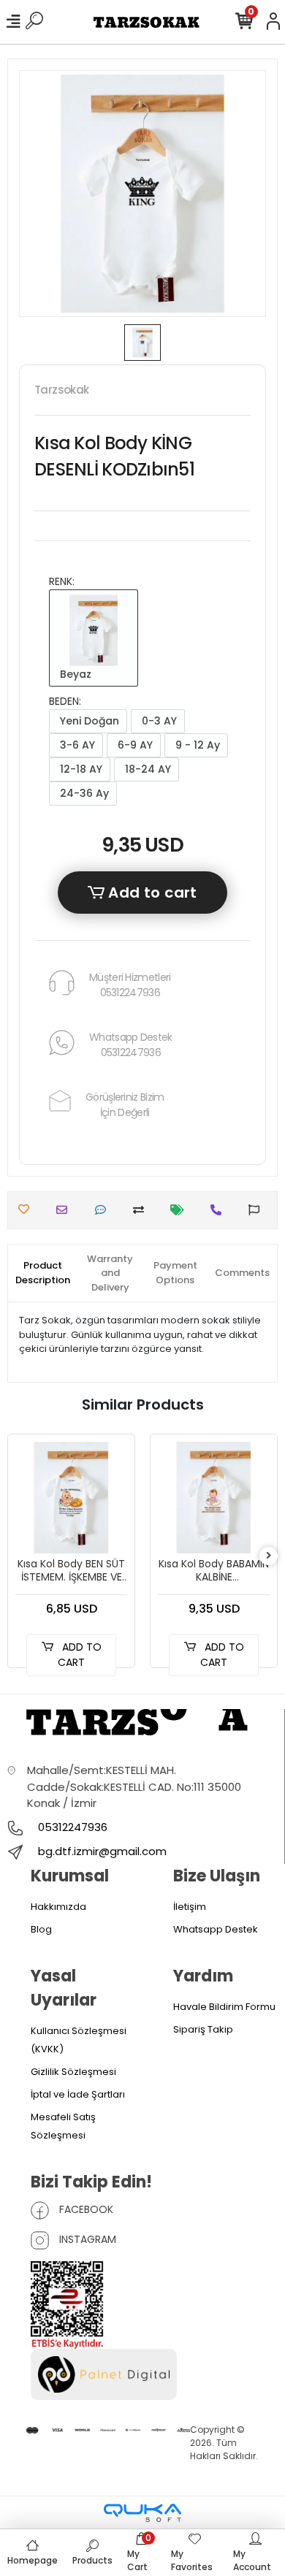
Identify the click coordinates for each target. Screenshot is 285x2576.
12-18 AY (80, 769)
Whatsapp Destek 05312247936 (131, 1045)
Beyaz (74, 674)
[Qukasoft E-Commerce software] (142, 2513)
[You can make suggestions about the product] (258, 1210)
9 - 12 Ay (196, 745)
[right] (269, 1556)
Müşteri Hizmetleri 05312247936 (130, 985)
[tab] (43, 1273)
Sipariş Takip (203, 2029)
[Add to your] (142, 1210)
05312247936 (71, 1827)
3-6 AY (76, 745)
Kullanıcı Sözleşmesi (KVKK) (79, 2040)
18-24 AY (147, 769)
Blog (41, 1929)
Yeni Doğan (88, 721)
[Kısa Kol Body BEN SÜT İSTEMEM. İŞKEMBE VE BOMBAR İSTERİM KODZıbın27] (71, 1498)
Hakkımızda (58, 1907)
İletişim (190, 1907)
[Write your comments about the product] (104, 1210)
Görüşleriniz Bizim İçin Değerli (125, 1105)
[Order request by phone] (220, 1210)
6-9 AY (134, 745)
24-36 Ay (83, 793)
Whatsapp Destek (216, 1929)
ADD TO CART (80, 1655)
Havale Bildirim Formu (224, 2007)
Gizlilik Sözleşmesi (73, 2072)
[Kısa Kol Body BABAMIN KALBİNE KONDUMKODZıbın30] (214, 1498)
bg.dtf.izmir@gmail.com (102, 1851)
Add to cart (151, 893)
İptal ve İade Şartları (78, 2094)
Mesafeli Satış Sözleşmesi (63, 2126)
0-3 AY (158, 721)
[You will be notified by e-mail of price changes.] (181, 1210)
